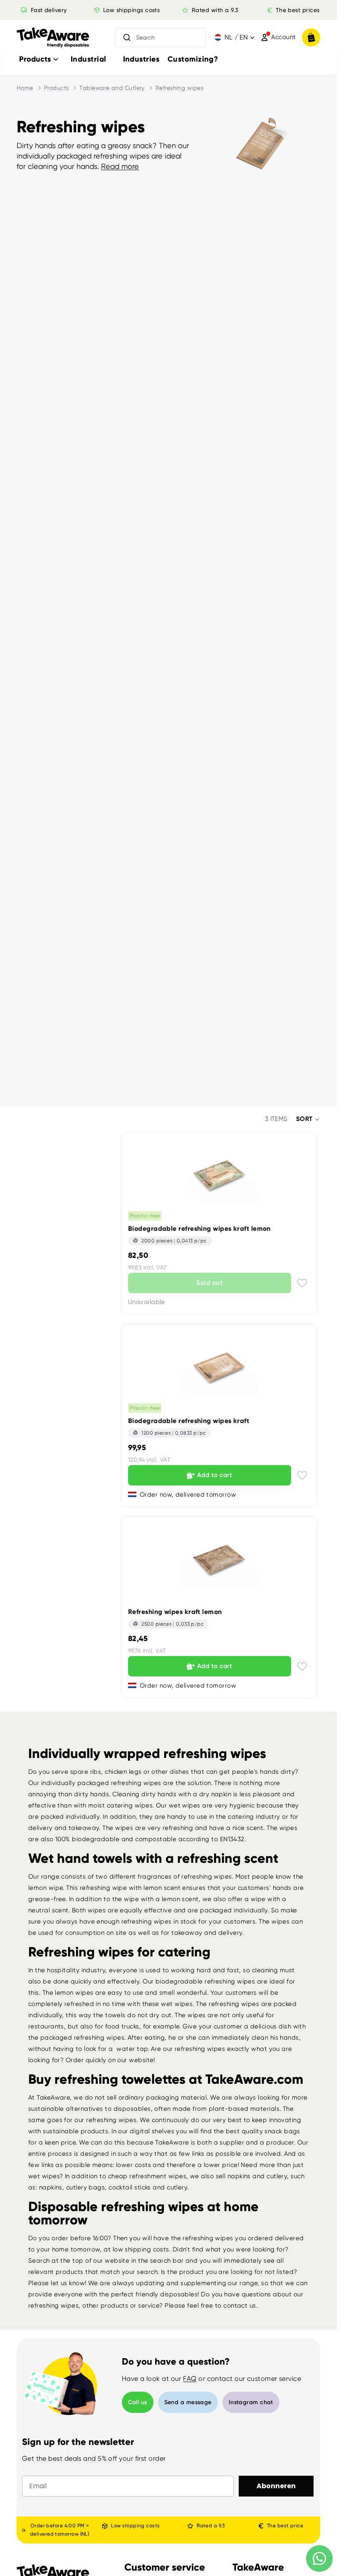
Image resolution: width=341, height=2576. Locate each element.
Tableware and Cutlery (112, 88)
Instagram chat (251, 2402)
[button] (308, 1119)
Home (25, 88)
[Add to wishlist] (302, 1283)
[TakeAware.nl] (53, 38)
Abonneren (276, 2486)
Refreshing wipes (179, 88)
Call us (138, 2402)
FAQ (190, 2379)
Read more (120, 166)
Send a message (188, 2402)
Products (57, 88)
